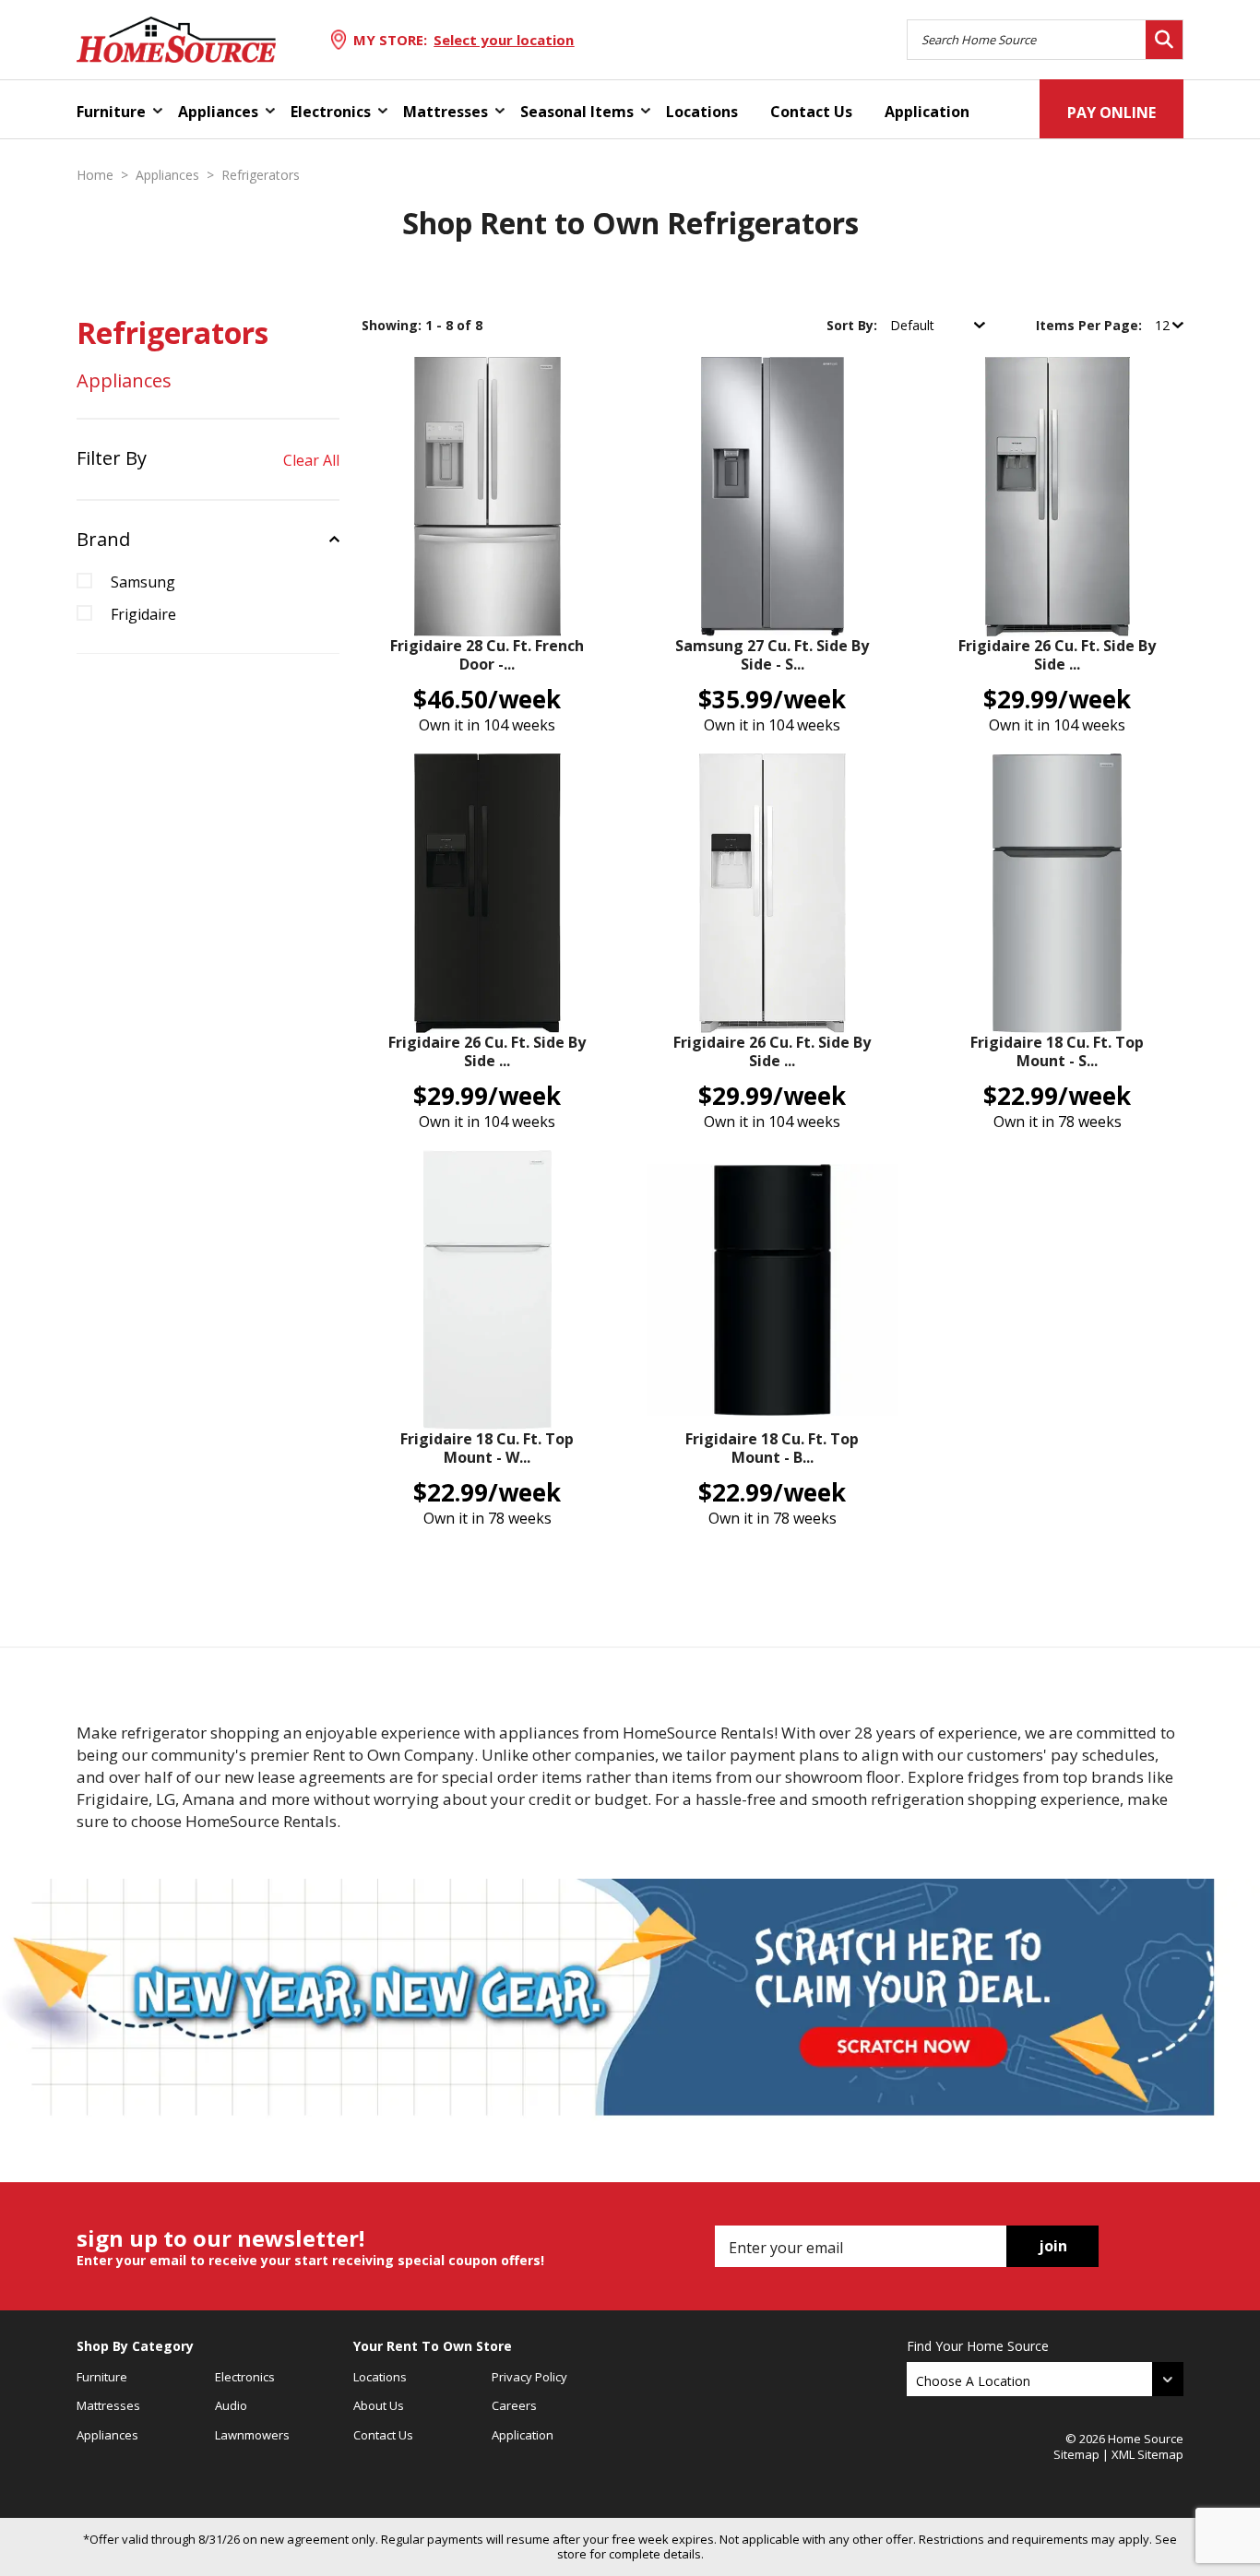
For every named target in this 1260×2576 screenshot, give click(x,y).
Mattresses (446, 112)
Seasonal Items (577, 112)
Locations (702, 112)
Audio (231, 2405)
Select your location (504, 40)
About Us (379, 2405)
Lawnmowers (252, 2435)
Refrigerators (261, 175)
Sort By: (854, 325)
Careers (514, 2405)
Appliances (218, 112)
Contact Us (811, 112)
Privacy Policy (529, 2377)
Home (95, 175)
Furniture (111, 112)
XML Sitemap (1147, 2454)
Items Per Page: (1091, 325)
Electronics (331, 112)
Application (927, 112)
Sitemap (1076, 2454)
